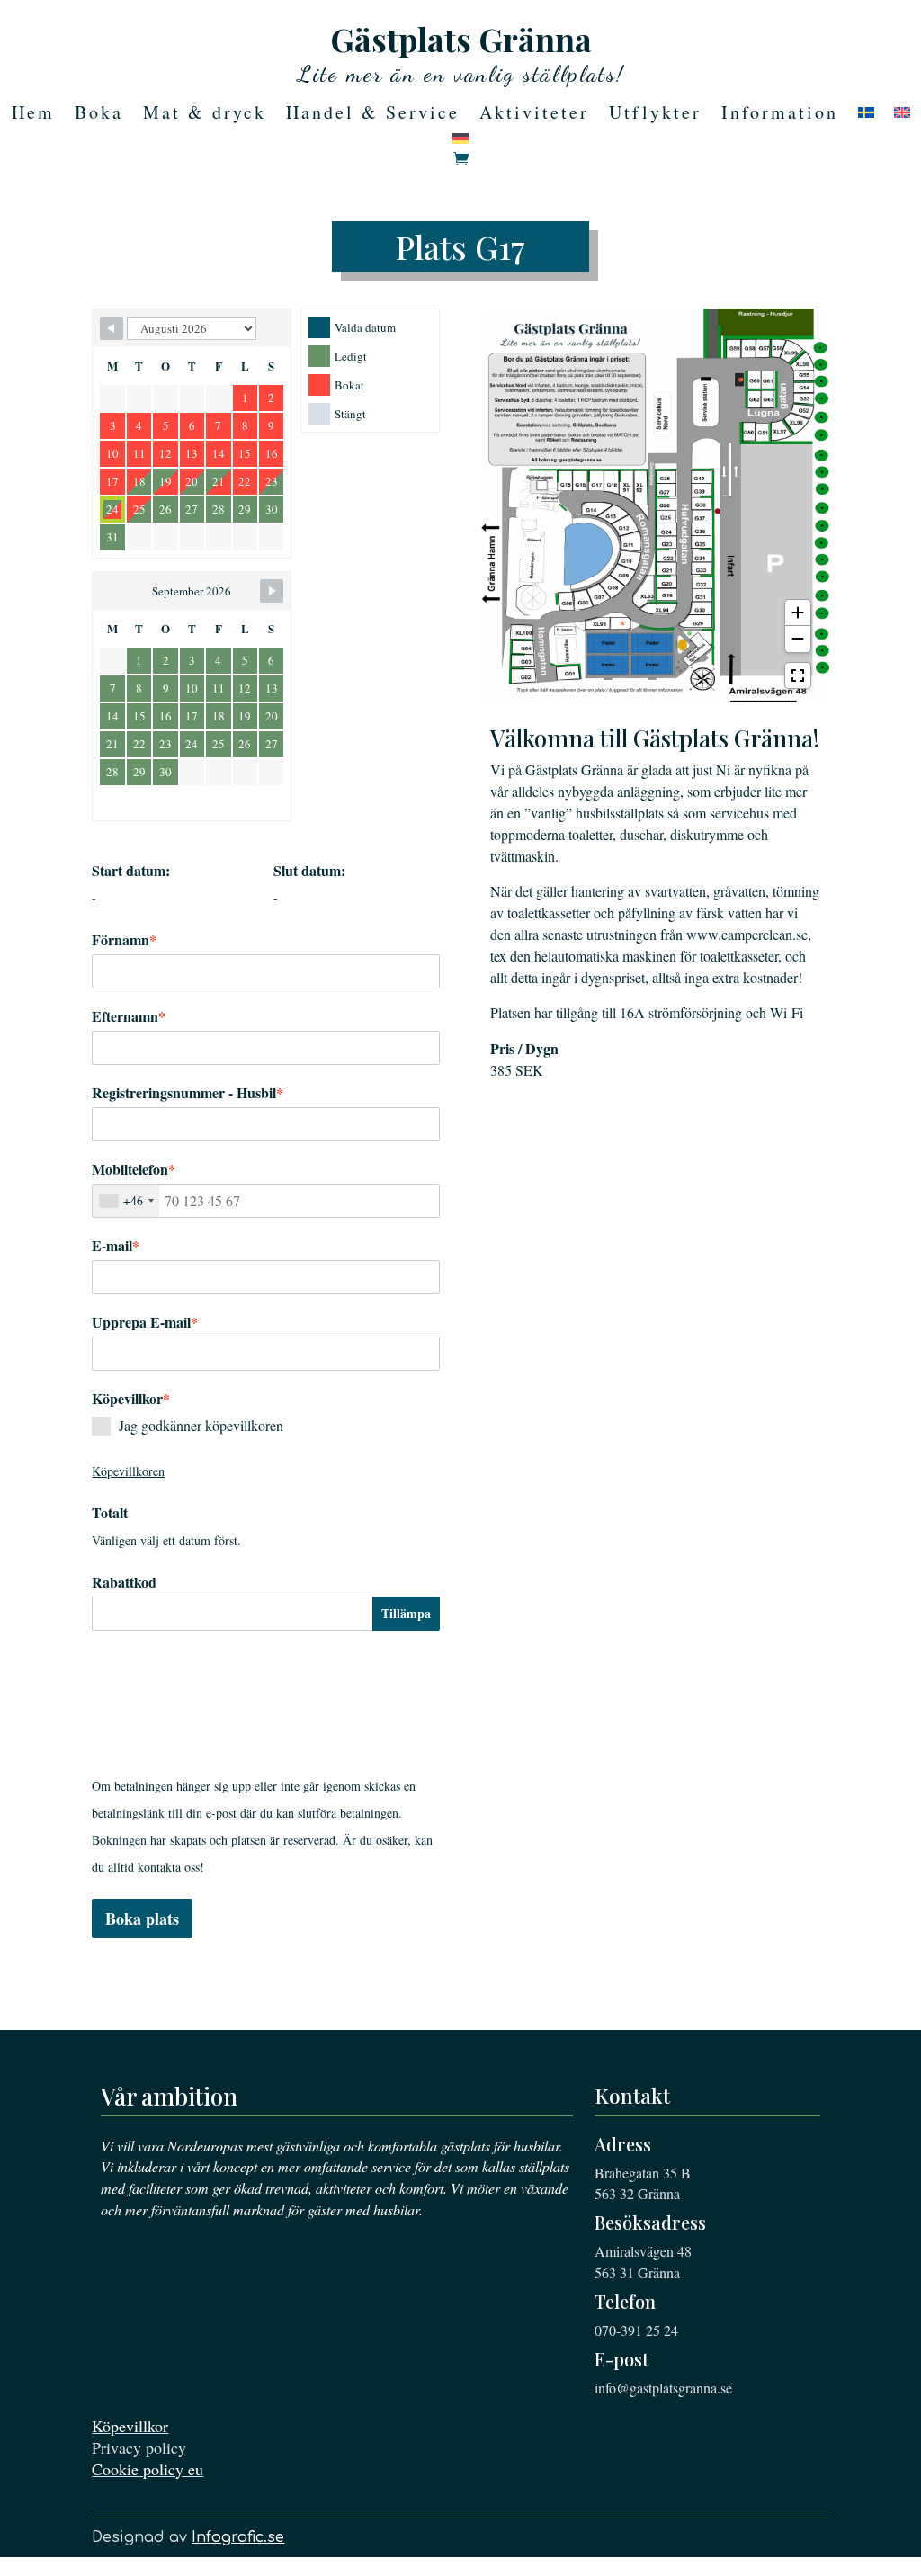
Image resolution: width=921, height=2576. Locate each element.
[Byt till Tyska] (460, 142)
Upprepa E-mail (145, 1322)
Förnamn (124, 940)
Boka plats (142, 1919)
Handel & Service (373, 115)
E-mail (116, 1246)
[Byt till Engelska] (902, 116)
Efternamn (129, 1016)
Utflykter (655, 115)
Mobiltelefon (134, 1169)
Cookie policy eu (148, 2469)
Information (780, 115)
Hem (33, 115)
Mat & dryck (205, 115)
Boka (99, 115)
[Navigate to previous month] (112, 328)
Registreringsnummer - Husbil (188, 1093)
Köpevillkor (130, 2426)
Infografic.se (238, 2537)
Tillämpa (406, 1613)
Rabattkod (124, 1582)
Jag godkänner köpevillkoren (201, 1425)
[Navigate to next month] (272, 591)
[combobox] (126, 1201)
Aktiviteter (534, 115)
